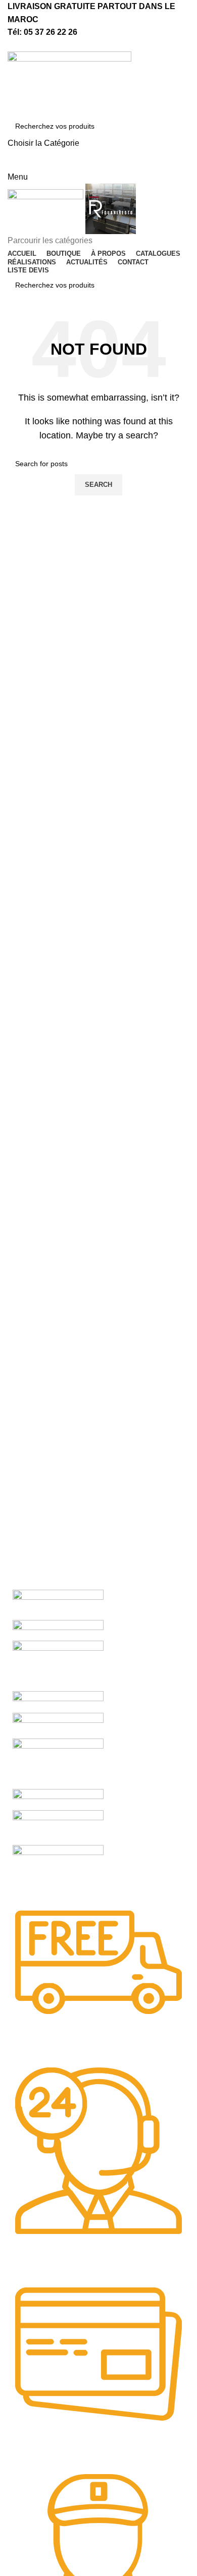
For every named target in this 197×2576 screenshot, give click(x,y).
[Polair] (58, 1799)
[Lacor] (58, 1827)
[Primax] (58, 1763)
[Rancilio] (58, 1725)
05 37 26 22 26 (51, 32)
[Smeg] (58, 1665)
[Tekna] (58, 1630)
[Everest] (58, 1871)
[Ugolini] (58, 1604)
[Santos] (58, 1701)
